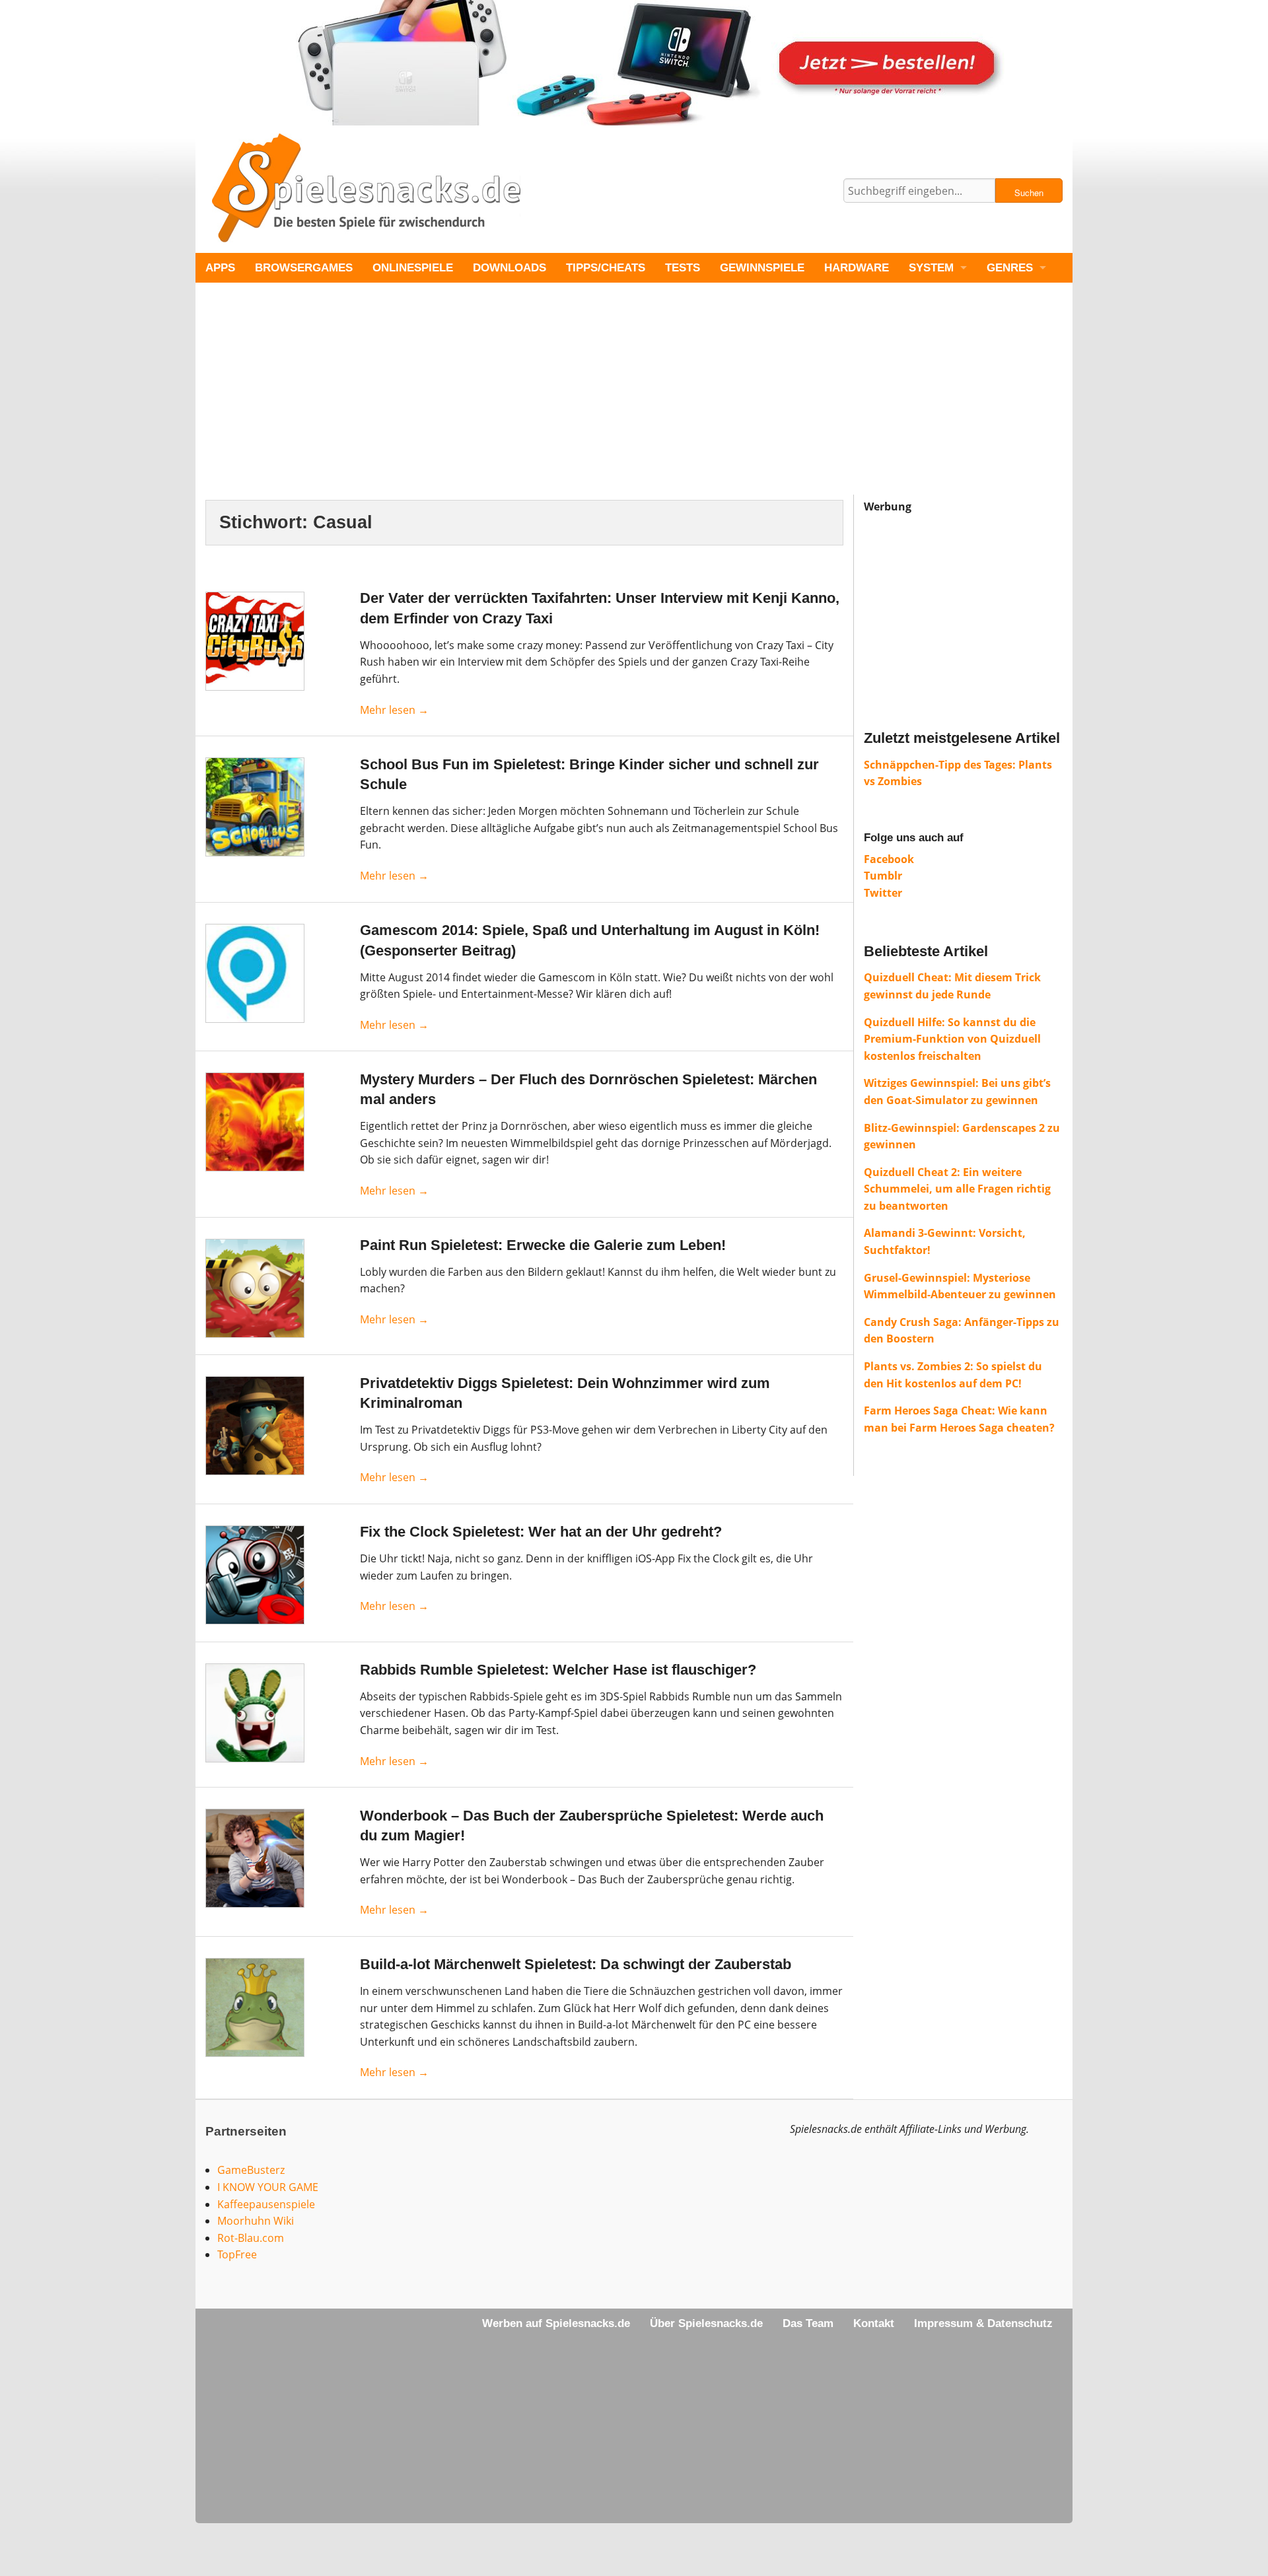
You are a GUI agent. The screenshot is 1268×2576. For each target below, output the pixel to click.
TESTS (683, 268)
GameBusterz (251, 2170)
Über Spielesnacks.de (706, 2323)
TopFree (237, 2254)
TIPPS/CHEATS (606, 268)
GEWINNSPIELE (762, 268)
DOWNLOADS (510, 268)
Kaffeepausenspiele (266, 2204)
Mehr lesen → (394, 710)
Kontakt (874, 2323)
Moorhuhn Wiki (256, 2221)
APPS (220, 268)
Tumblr (883, 876)
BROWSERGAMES (304, 268)
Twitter (883, 893)
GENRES (1010, 268)
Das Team (808, 2323)
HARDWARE (857, 268)
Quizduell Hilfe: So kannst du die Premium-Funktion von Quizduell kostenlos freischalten (952, 1039)
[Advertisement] (592, 402)
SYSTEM (931, 268)
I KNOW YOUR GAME (268, 2187)
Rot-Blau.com (251, 2238)
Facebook (889, 859)
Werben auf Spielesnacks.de (556, 2323)
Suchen (1029, 192)
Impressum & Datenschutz (983, 2323)
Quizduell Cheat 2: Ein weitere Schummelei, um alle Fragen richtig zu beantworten (957, 1189)
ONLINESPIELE (413, 268)
